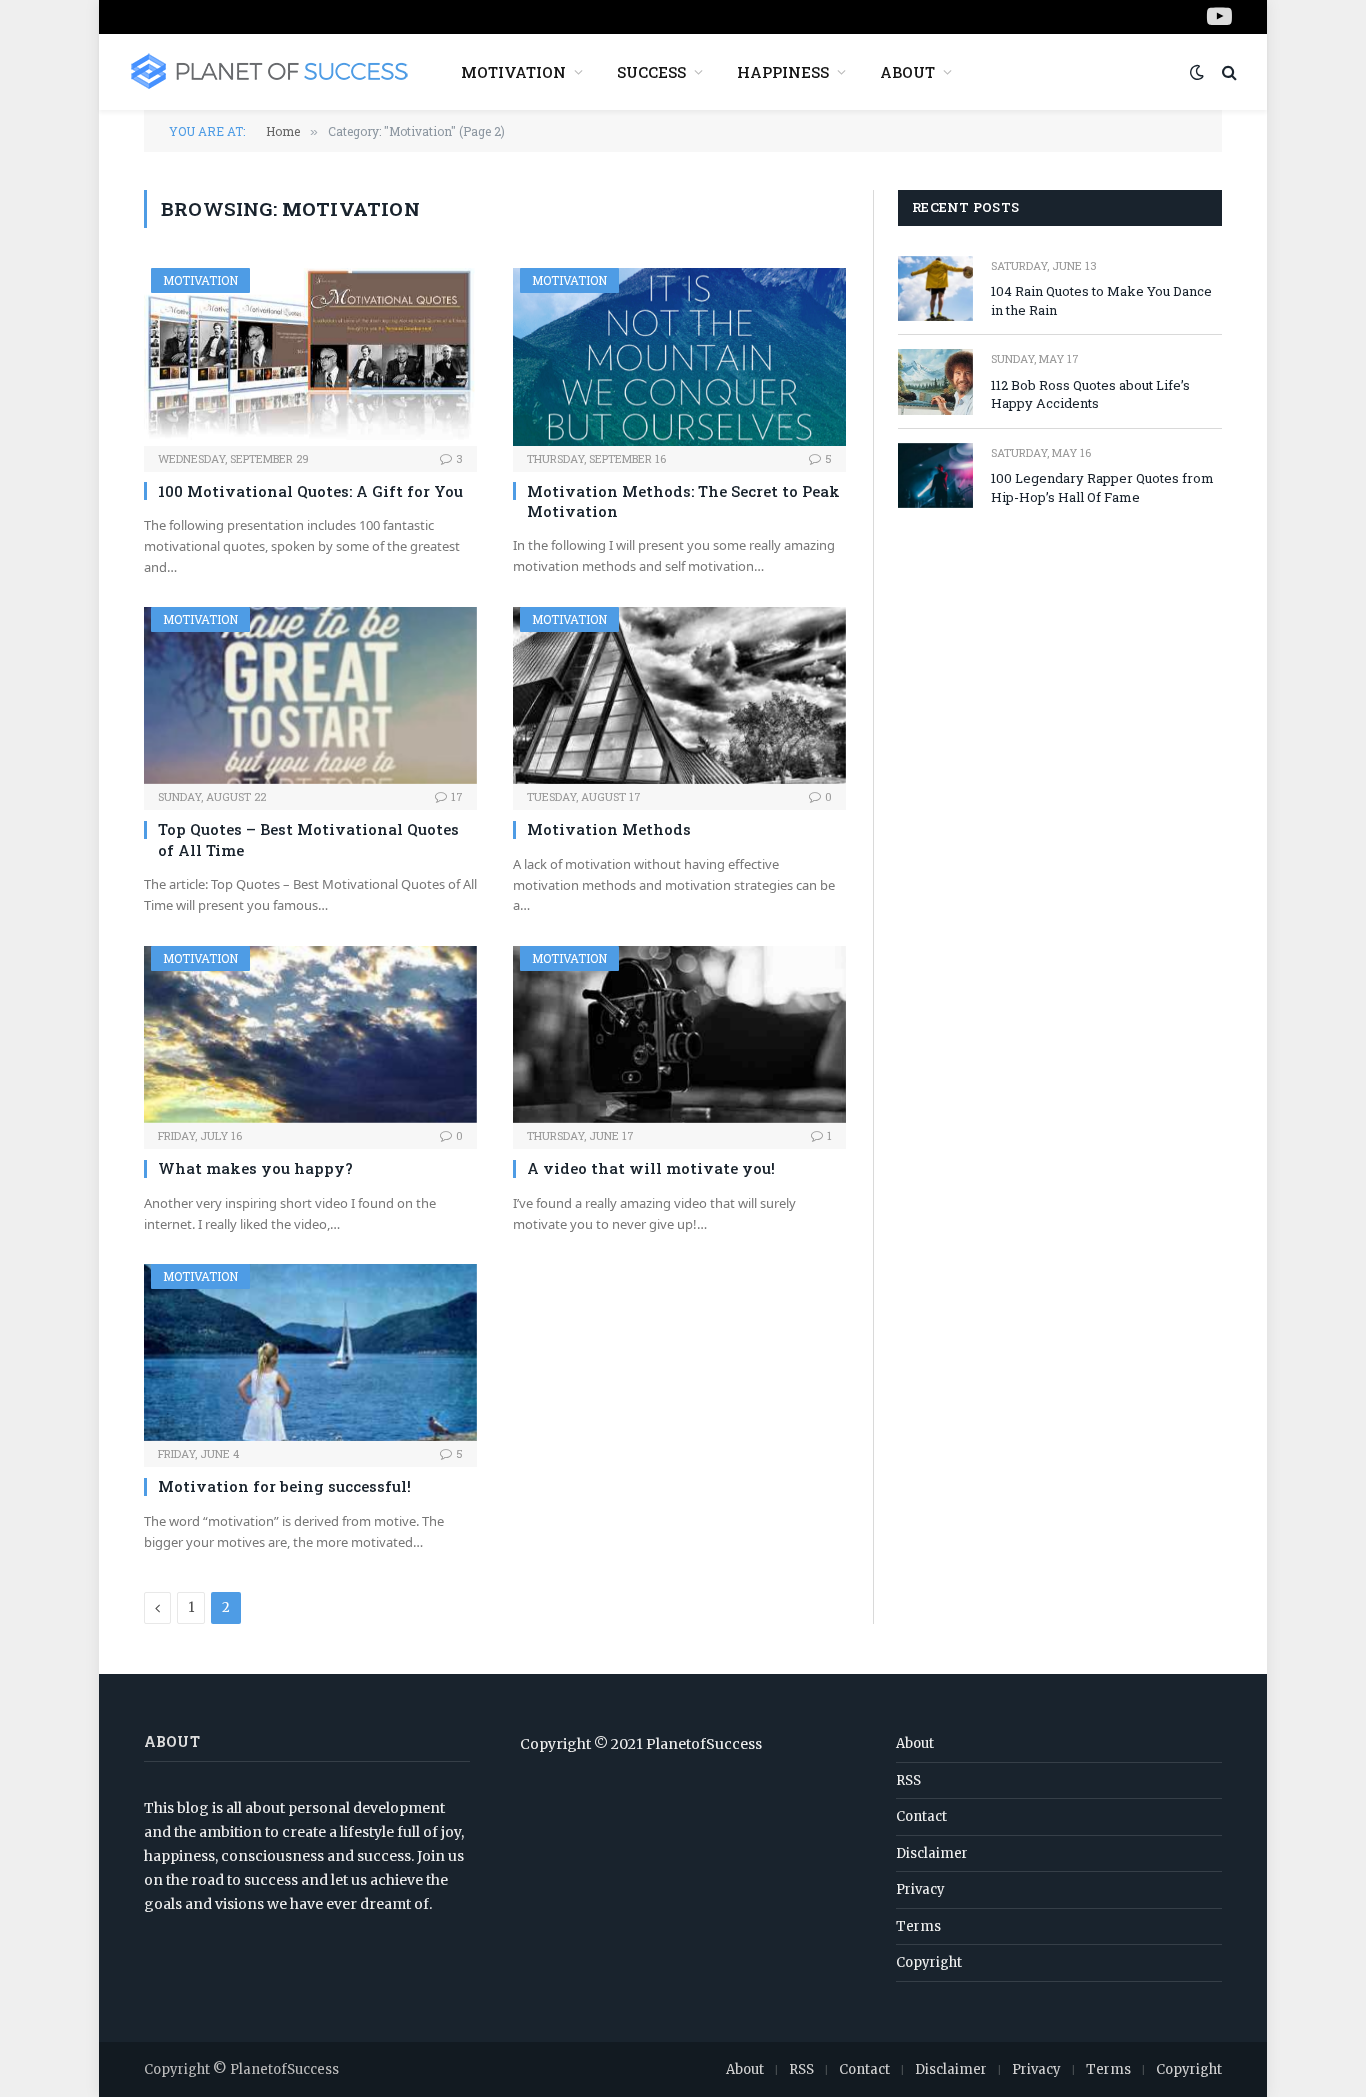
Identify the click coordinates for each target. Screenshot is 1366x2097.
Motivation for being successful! (284, 1486)
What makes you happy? (255, 1168)
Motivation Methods (609, 829)
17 (457, 796)
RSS (908, 1780)
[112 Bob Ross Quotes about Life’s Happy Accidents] (935, 381)
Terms (918, 1926)
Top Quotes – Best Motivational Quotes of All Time (308, 839)
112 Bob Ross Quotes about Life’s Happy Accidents (1090, 394)
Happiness (783, 72)
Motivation (513, 72)
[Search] (1227, 72)
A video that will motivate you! (651, 1168)
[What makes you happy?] (310, 1034)
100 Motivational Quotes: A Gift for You (310, 491)
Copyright (929, 1962)
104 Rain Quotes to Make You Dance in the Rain (1101, 300)
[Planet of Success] (269, 72)
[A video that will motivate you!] (679, 1034)
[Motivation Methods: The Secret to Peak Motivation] (679, 356)
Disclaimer (932, 1853)
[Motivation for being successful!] (310, 1352)
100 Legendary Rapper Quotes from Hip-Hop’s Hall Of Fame (1102, 487)
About (907, 72)
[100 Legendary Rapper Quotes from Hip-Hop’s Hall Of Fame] (935, 475)
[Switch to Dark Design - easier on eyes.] (1197, 72)
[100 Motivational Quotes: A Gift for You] (310, 356)
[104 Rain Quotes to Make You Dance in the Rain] (935, 288)
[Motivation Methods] (679, 695)
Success (651, 72)
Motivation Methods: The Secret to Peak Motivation (683, 501)
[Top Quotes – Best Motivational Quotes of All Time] (310, 695)
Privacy (920, 1889)
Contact (921, 1816)
